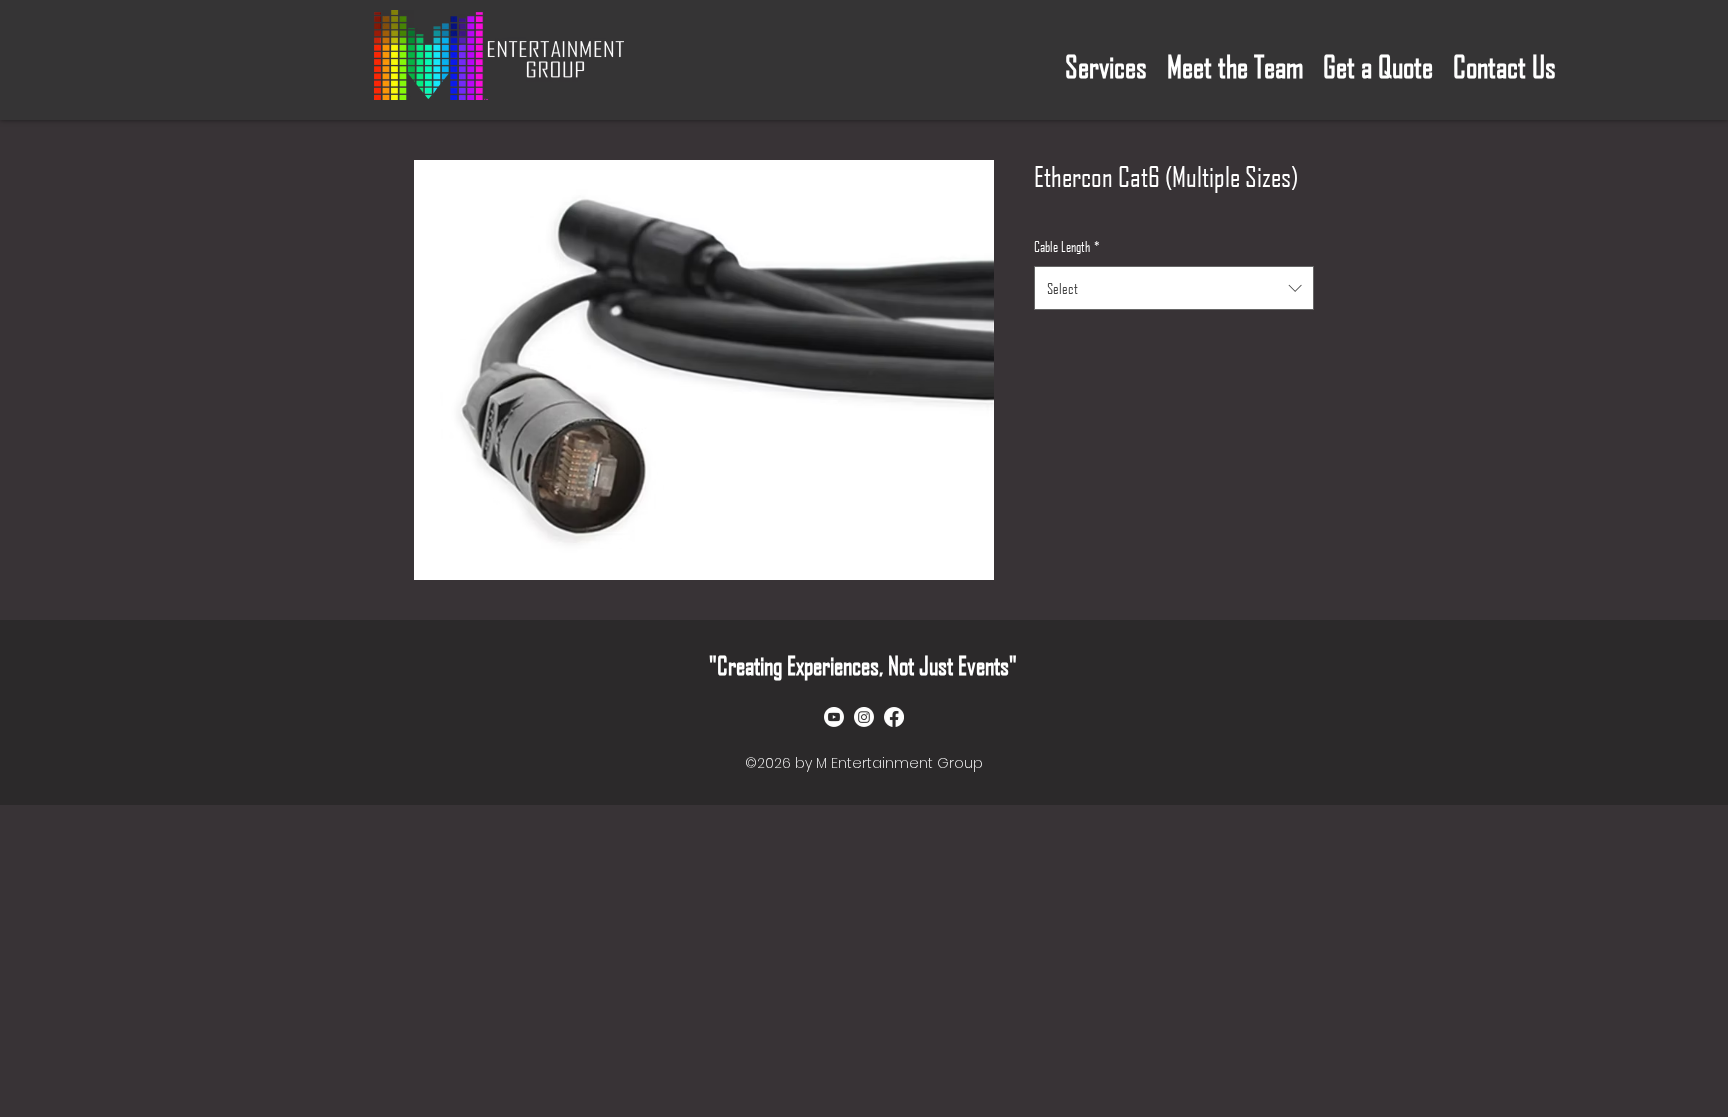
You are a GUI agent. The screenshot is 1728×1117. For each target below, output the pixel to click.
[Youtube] (834, 717)
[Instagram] (864, 717)
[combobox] (1174, 288)
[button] (1106, 60)
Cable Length (1067, 246)
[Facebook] (894, 717)
